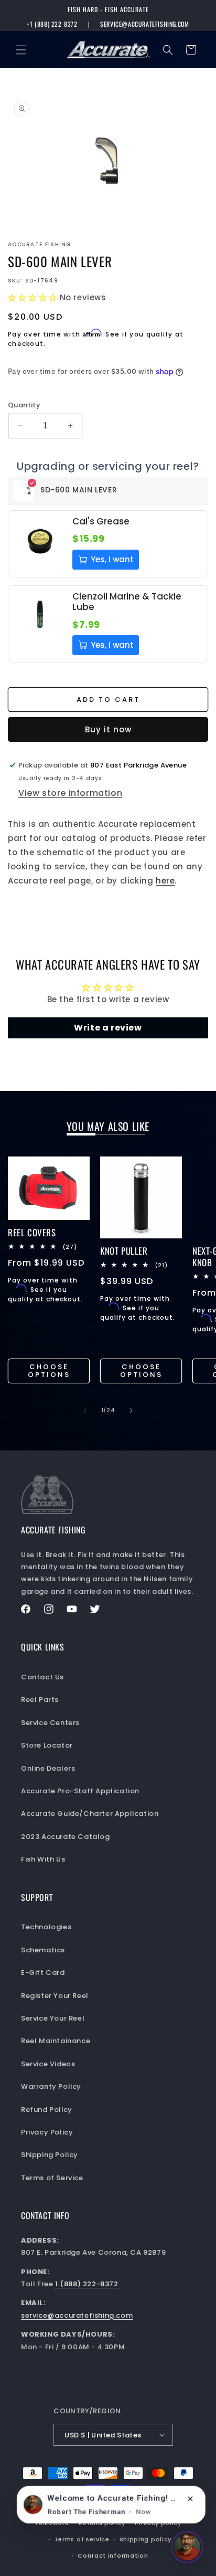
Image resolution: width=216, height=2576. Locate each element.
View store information (70, 793)
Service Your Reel (53, 2018)
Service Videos (48, 2064)
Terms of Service (52, 2178)
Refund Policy (47, 2110)
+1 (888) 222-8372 (52, 24)
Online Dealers (48, 1768)
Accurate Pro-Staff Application (80, 1791)
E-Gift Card (43, 1973)
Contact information (113, 2556)
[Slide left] (85, 1411)
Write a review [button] (108, 1028)
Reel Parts (40, 1700)
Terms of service (82, 2539)
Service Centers (50, 1723)
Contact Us (42, 1677)
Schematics (43, 1950)
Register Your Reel (55, 1996)
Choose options (49, 1371)
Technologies (46, 1927)
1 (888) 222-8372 (87, 2284)
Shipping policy (146, 2539)
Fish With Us (43, 1859)
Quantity (24, 405)
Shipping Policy (50, 2155)
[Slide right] (131, 1411)
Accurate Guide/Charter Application (90, 1813)
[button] (21, 50)
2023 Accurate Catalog (66, 1837)
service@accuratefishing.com (144, 24)
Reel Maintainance (56, 2041)
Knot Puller (124, 1251)
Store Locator (47, 1745)
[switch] (187, 2547)
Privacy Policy (47, 2132)
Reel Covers (32, 1233)
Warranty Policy (51, 2086)
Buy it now (108, 729)
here (165, 881)
